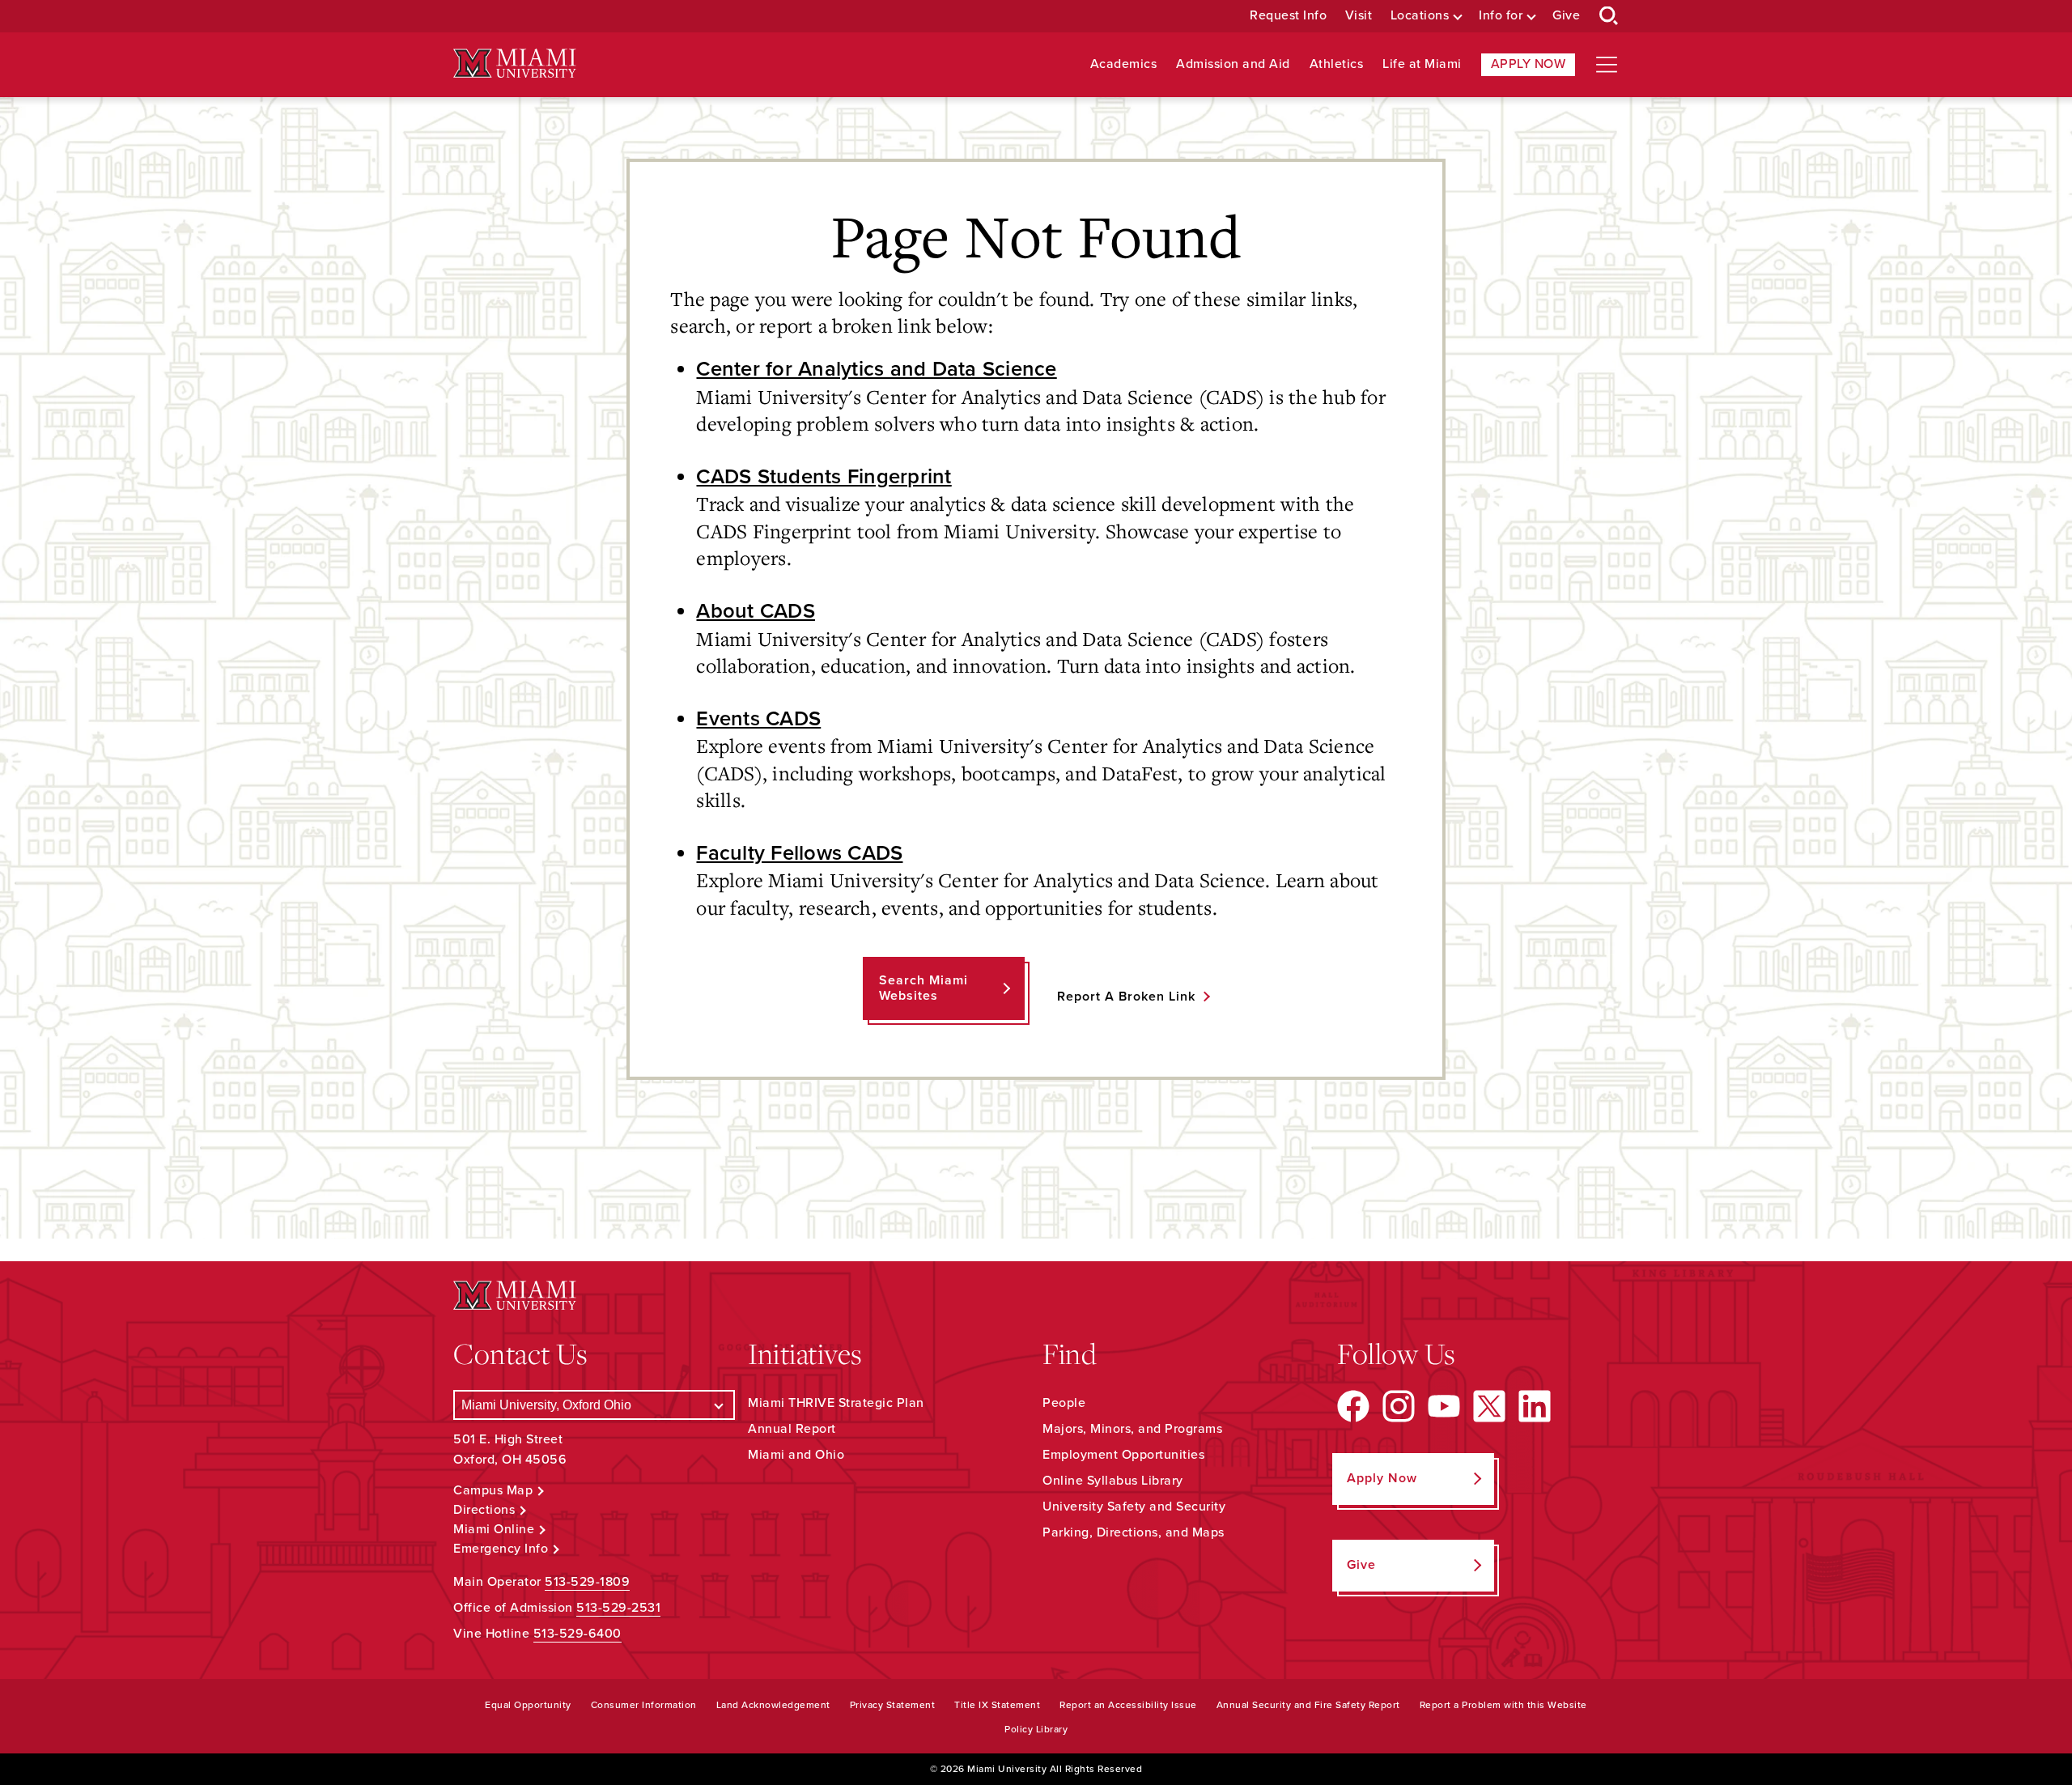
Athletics (1337, 64)
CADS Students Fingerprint (824, 477)
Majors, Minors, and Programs (1132, 1429)
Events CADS (758, 719)
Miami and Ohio (796, 1455)
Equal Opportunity (528, 1705)
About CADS (756, 611)
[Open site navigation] (1607, 65)
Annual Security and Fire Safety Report (1308, 1705)
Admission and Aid (1233, 64)
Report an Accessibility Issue (1128, 1705)
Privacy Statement (893, 1705)
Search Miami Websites (923, 988)
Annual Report (792, 1429)
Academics (1124, 64)
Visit (1359, 16)
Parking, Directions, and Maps (1134, 1532)
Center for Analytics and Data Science (876, 369)
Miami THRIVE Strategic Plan (836, 1403)
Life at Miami (1422, 64)
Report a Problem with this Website (1503, 1705)
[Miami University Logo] (515, 64)
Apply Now (1529, 64)
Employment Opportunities (1123, 1455)
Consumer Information (644, 1705)
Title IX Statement (997, 1705)
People (1064, 1403)
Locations (1420, 16)
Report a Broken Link (1126, 997)
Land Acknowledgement (773, 1705)
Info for (1501, 16)
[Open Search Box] (1609, 16)
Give (1566, 16)
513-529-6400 (577, 1634)
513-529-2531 (618, 1608)
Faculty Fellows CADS (799, 853)
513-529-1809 (587, 1582)
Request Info (1288, 16)
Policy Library (1036, 1729)
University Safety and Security (1134, 1507)
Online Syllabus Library (1113, 1481)
